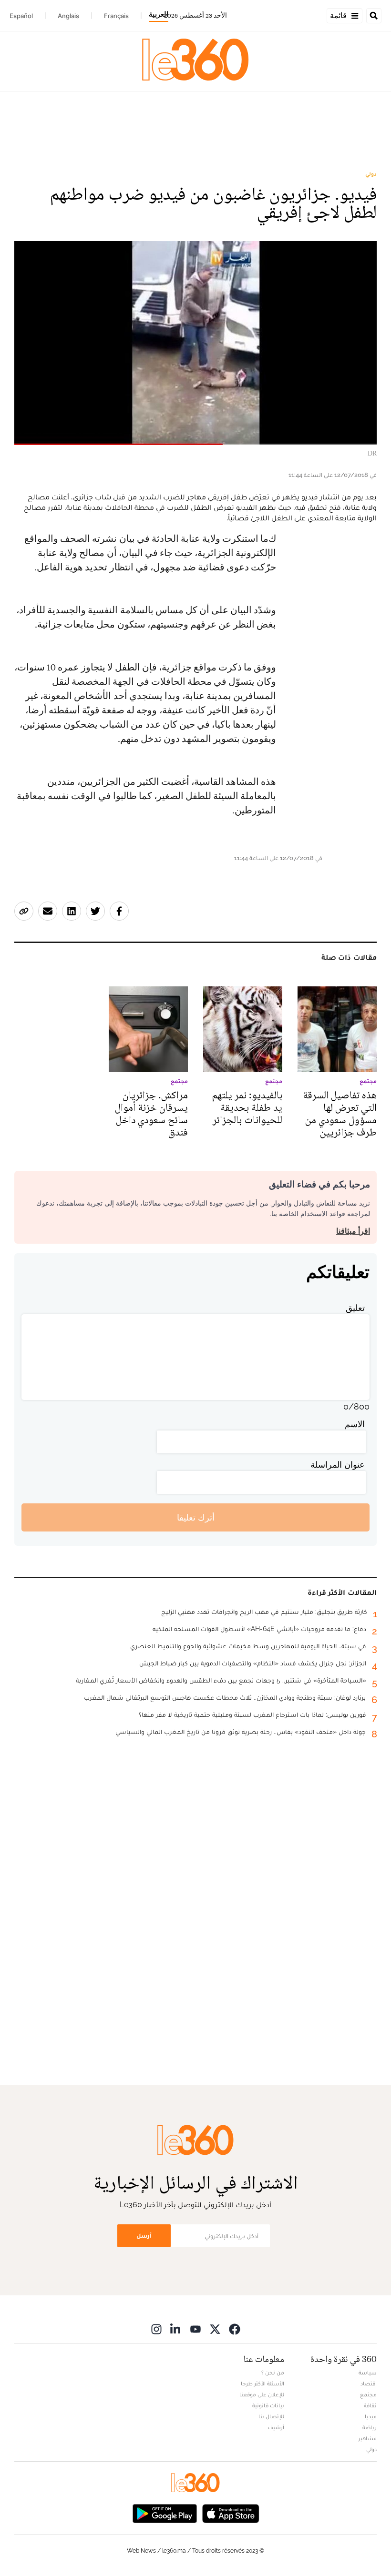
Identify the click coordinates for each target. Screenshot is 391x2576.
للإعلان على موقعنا (262, 2394)
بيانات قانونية (268, 2405)
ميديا (371, 2416)
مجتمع (368, 2394)
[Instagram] (156, 2329)
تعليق (355, 1308)
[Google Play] (165, 2513)
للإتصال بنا (271, 2416)
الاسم (355, 1424)
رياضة (370, 2427)
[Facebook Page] (235, 2329)
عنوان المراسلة (338, 1465)
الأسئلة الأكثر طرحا (262, 2383)
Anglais (68, 16)
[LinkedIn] (176, 2329)
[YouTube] (195, 2329)
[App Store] (231, 2513)
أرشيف (276, 2427)
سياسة (368, 2373)
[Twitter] (215, 2329)
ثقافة (370, 2405)
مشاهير (368, 2438)
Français (116, 16)
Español (21, 16)
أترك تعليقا (196, 1517)
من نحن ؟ (273, 2373)
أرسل (144, 2236)
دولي (371, 174)
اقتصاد (369, 2383)
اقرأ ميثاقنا (353, 1231)
